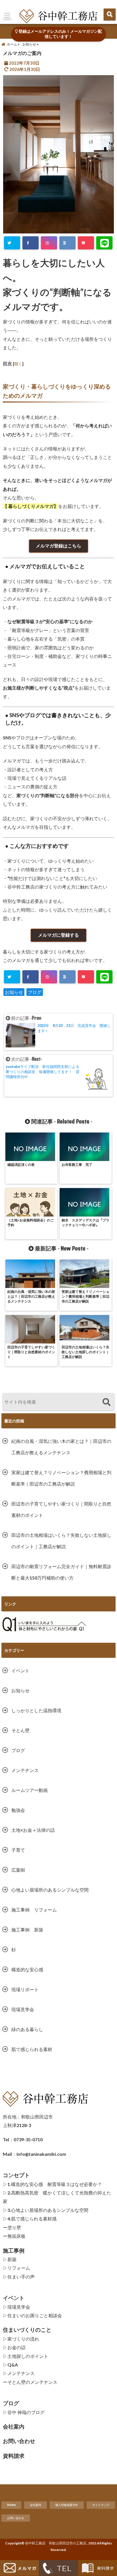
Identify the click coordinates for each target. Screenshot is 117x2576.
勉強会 (18, 1810)
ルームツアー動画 (30, 1790)
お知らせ (14, 992)
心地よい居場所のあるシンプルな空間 (50, 1890)
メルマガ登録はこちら (58, 546)
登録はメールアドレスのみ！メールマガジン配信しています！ (60, 34)
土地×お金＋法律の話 (33, 1830)
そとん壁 (20, 1730)
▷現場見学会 (16, 2307)
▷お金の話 (14, 2347)
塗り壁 (14, 2227)
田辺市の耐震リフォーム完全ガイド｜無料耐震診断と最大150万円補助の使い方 (61, 1572)
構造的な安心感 (27, 1969)
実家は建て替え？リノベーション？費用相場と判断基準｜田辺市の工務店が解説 (61, 1478)
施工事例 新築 (30, 1930)
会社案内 (35, 2505)
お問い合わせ (16, 2518)
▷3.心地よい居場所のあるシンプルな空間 (46, 2210)
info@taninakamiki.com (41, 2154)
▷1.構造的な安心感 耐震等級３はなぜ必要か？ (52, 2184)
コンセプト (16, 2175)
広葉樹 (18, 1870)
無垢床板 (16, 2236)
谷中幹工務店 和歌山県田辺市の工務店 (56, 2543)
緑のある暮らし (27, 2029)
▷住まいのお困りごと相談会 (32, 2315)
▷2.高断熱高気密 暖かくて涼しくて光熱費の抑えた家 (57, 2197)
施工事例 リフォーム (34, 1910)
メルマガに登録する (58, 935)
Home (11, 2505)
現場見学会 (23, 2009)
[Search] (106, 1403)
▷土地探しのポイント (26, 2356)
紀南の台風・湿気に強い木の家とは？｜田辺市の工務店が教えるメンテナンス (61, 1447)
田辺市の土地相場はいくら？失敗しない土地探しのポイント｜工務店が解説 (61, 1541)
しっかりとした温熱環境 (36, 1710)
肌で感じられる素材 (32, 2049)
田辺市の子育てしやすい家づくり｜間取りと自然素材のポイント (61, 1509)
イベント (20, 1670)
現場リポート (25, 1989)
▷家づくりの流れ (21, 2339)
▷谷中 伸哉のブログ (24, 2412)
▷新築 (10, 2259)
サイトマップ (101, 2505)
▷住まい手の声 (19, 2277)
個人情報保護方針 (67, 2505)
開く (18, 364)
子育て (18, 1850)
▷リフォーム (16, 2268)
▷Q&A (10, 2365)
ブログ (35, 992)
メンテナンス (25, 1770)
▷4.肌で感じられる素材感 (30, 2219)
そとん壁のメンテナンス (32, 2382)
